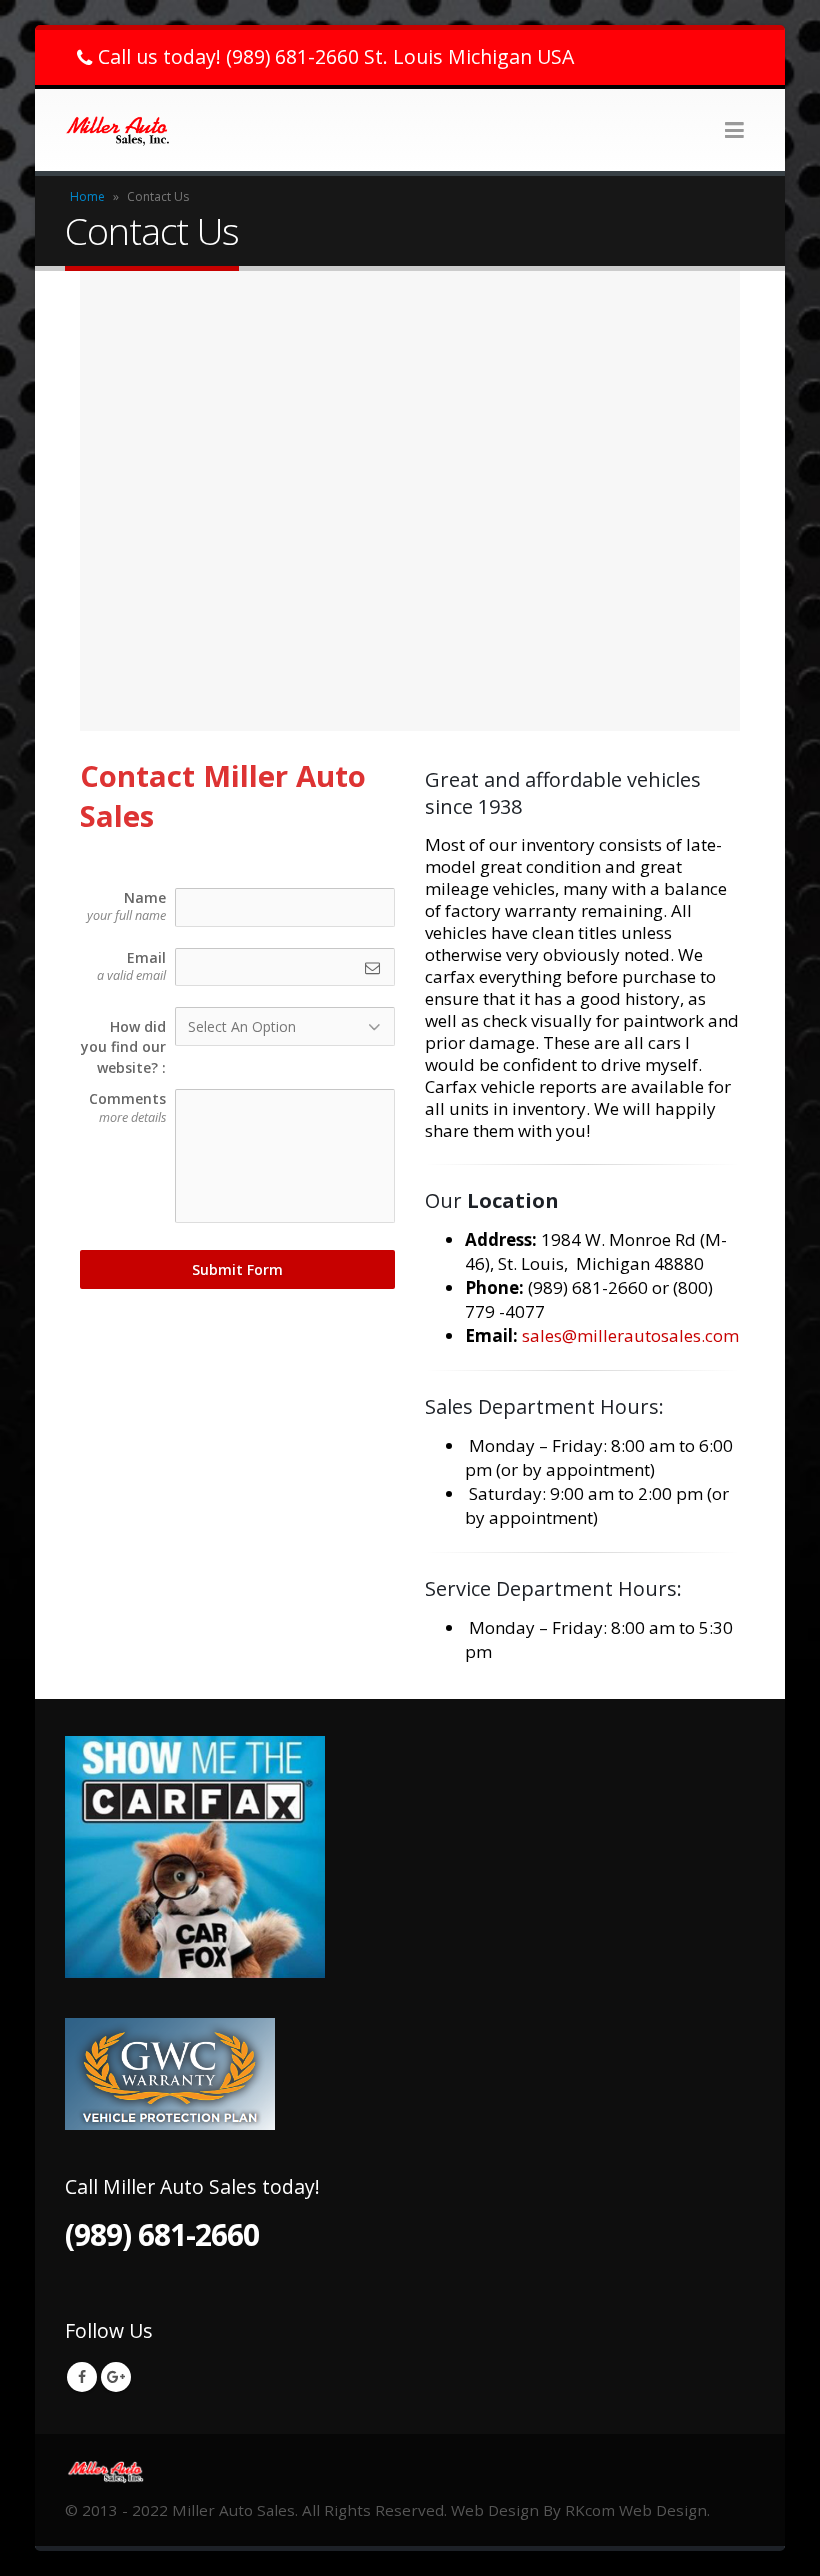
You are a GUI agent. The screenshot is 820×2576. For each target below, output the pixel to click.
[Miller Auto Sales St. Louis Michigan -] (120, 130)
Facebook (82, 2377)
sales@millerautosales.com (630, 1335)
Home (87, 196)
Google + (116, 2377)
